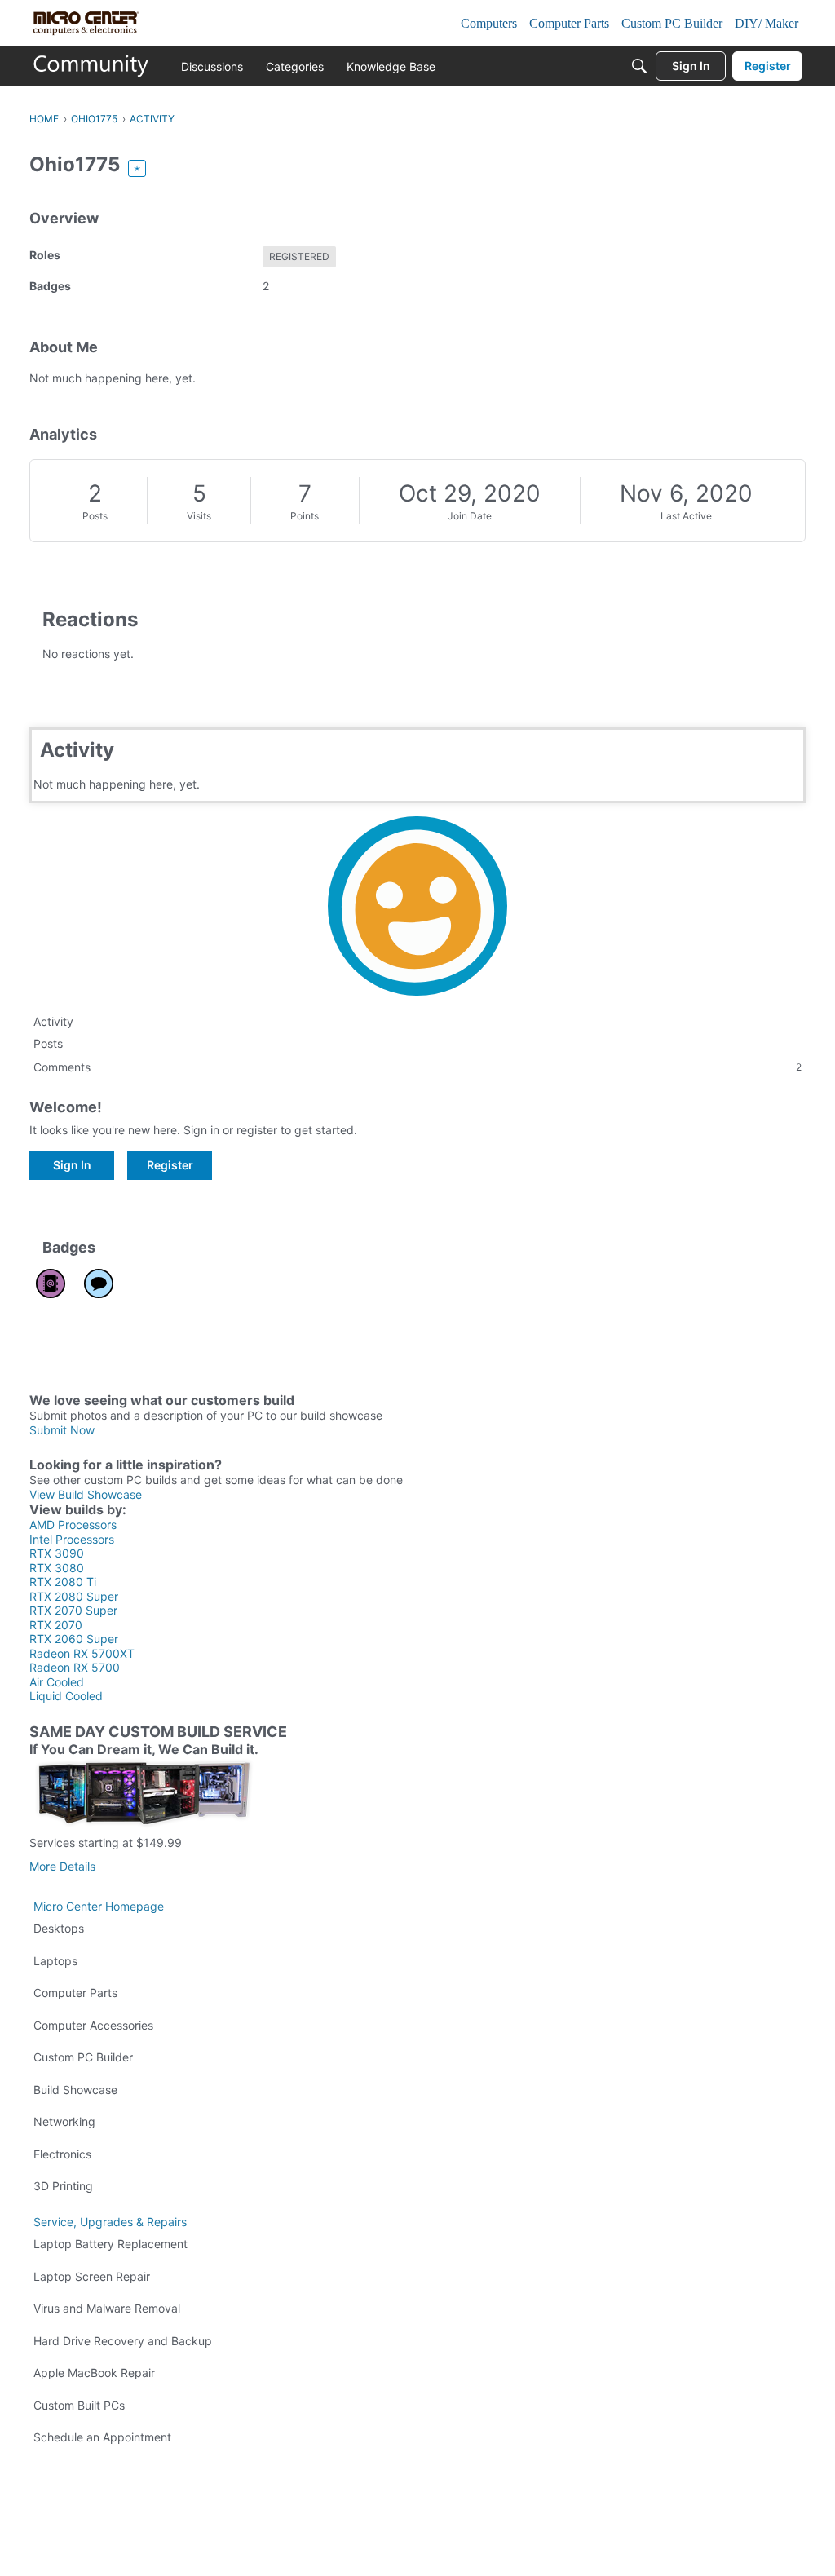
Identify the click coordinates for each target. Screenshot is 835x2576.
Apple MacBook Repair (94, 2373)
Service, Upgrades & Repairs (110, 2222)
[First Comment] (99, 1284)
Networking (64, 2121)
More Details (62, 1866)
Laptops (55, 1961)
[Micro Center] (91, 66)
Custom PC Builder (83, 2057)
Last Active (686, 516)
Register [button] (170, 1165)
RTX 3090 (57, 1553)
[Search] (639, 66)
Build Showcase (75, 2090)
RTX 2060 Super (74, 1639)
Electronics (62, 2154)
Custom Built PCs (79, 2405)
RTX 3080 (57, 1568)
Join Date (470, 516)
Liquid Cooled (66, 1696)
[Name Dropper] (51, 1284)
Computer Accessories (93, 2025)
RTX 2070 (56, 1625)
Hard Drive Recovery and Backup (123, 2341)
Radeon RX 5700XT (82, 1653)
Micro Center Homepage (99, 1906)
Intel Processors (72, 1539)
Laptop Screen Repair (92, 2276)
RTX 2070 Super (73, 1610)
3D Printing (63, 2186)
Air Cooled (57, 1682)
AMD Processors (73, 1524)
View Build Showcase (86, 1494)
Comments (417, 1067)
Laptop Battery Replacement (110, 2244)
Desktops (59, 1928)
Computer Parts (75, 1993)
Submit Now (62, 1430)
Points (305, 516)
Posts (95, 516)
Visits (199, 516)
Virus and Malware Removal (107, 2308)
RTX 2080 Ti (63, 1582)
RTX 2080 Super (74, 1596)
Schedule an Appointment (102, 2437)
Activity (53, 1021)
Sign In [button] (72, 1165)
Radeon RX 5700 (75, 1667)
